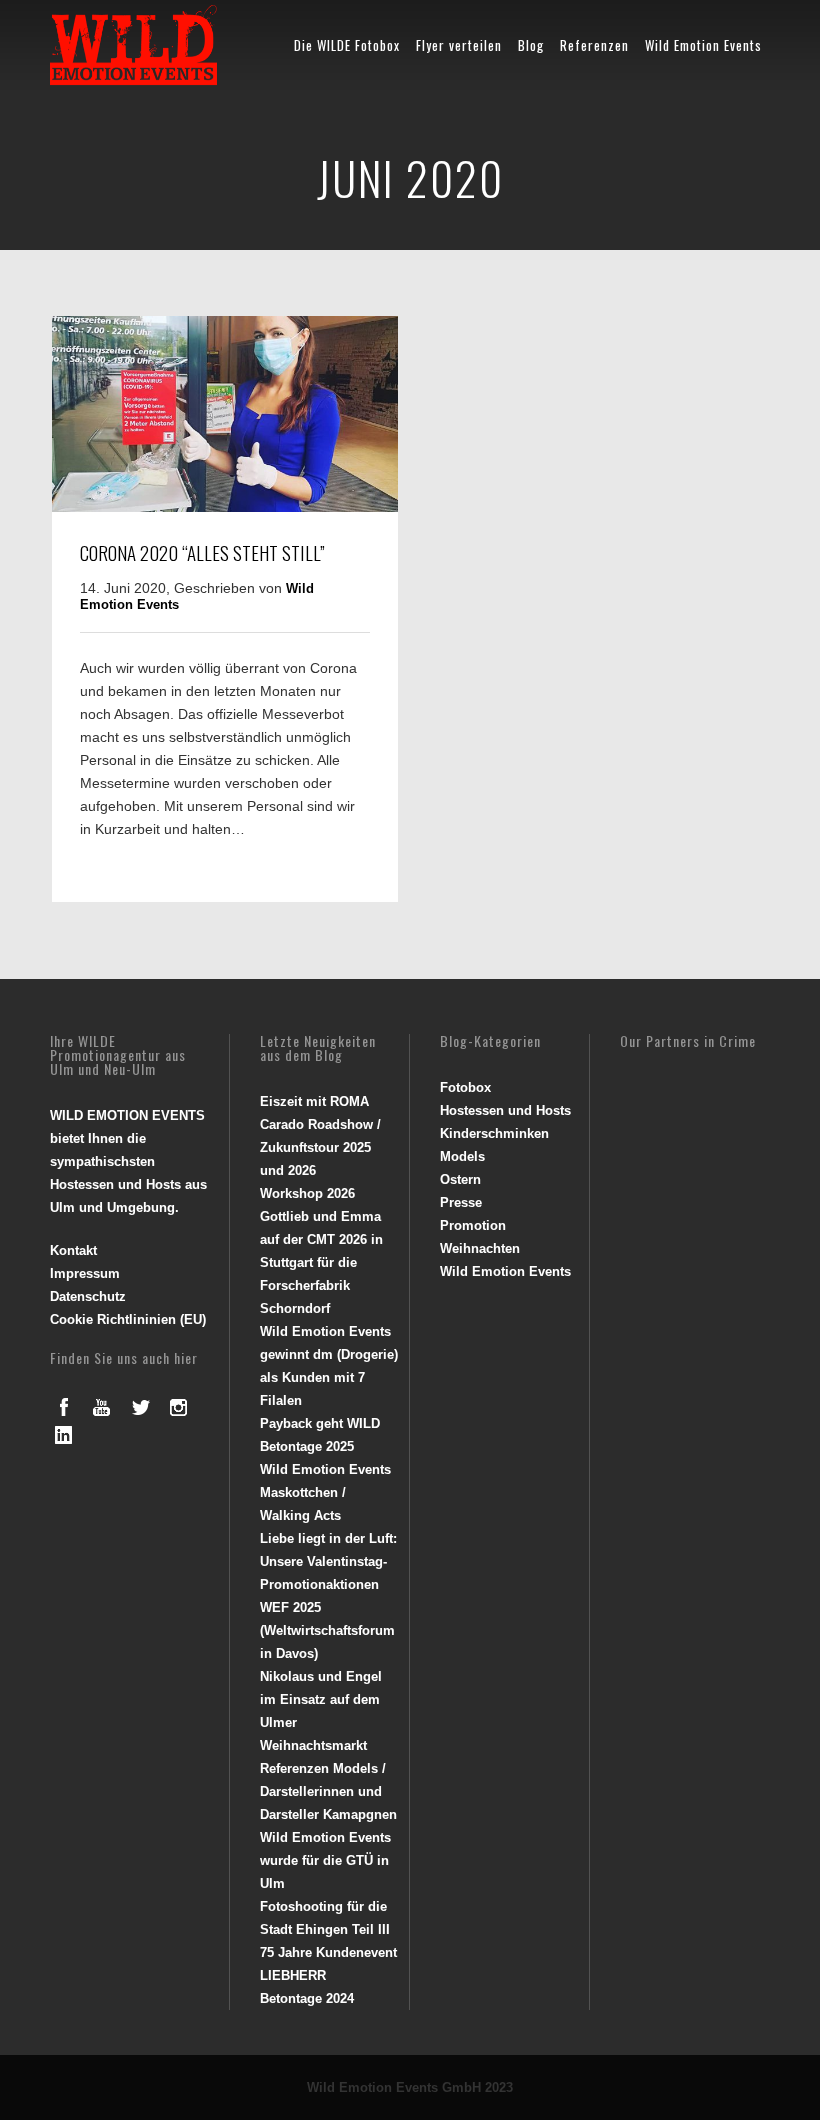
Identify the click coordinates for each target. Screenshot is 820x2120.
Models (462, 1156)
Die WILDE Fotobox (347, 45)
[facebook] (64, 1407)
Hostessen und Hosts (505, 1110)
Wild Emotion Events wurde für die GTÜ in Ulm (325, 1860)
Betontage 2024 (307, 1998)
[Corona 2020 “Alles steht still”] (225, 507)
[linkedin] (64, 1435)
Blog (531, 45)
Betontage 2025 (307, 1446)
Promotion (473, 1225)
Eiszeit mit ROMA (314, 1101)
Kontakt (73, 1250)
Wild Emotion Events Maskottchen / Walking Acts (325, 1492)
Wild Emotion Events (703, 45)
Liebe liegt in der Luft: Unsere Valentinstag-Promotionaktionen (328, 1561)
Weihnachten (480, 1248)
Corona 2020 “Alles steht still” (202, 552)
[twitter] (140, 1407)
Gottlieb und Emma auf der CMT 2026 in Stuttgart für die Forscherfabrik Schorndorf (321, 1262)
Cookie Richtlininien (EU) (128, 1319)
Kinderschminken (494, 1133)
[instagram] (178, 1407)
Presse (461, 1202)
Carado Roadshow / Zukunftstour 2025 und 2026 (320, 1147)
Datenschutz (88, 1296)
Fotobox (465, 1087)
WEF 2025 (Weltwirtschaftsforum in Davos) (327, 1630)
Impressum (85, 1273)
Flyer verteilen (459, 45)
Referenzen (594, 45)
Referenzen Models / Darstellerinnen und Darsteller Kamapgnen (328, 1791)
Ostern (460, 1179)
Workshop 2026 (307, 1193)
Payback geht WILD (320, 1423)
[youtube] (102, 1407)
